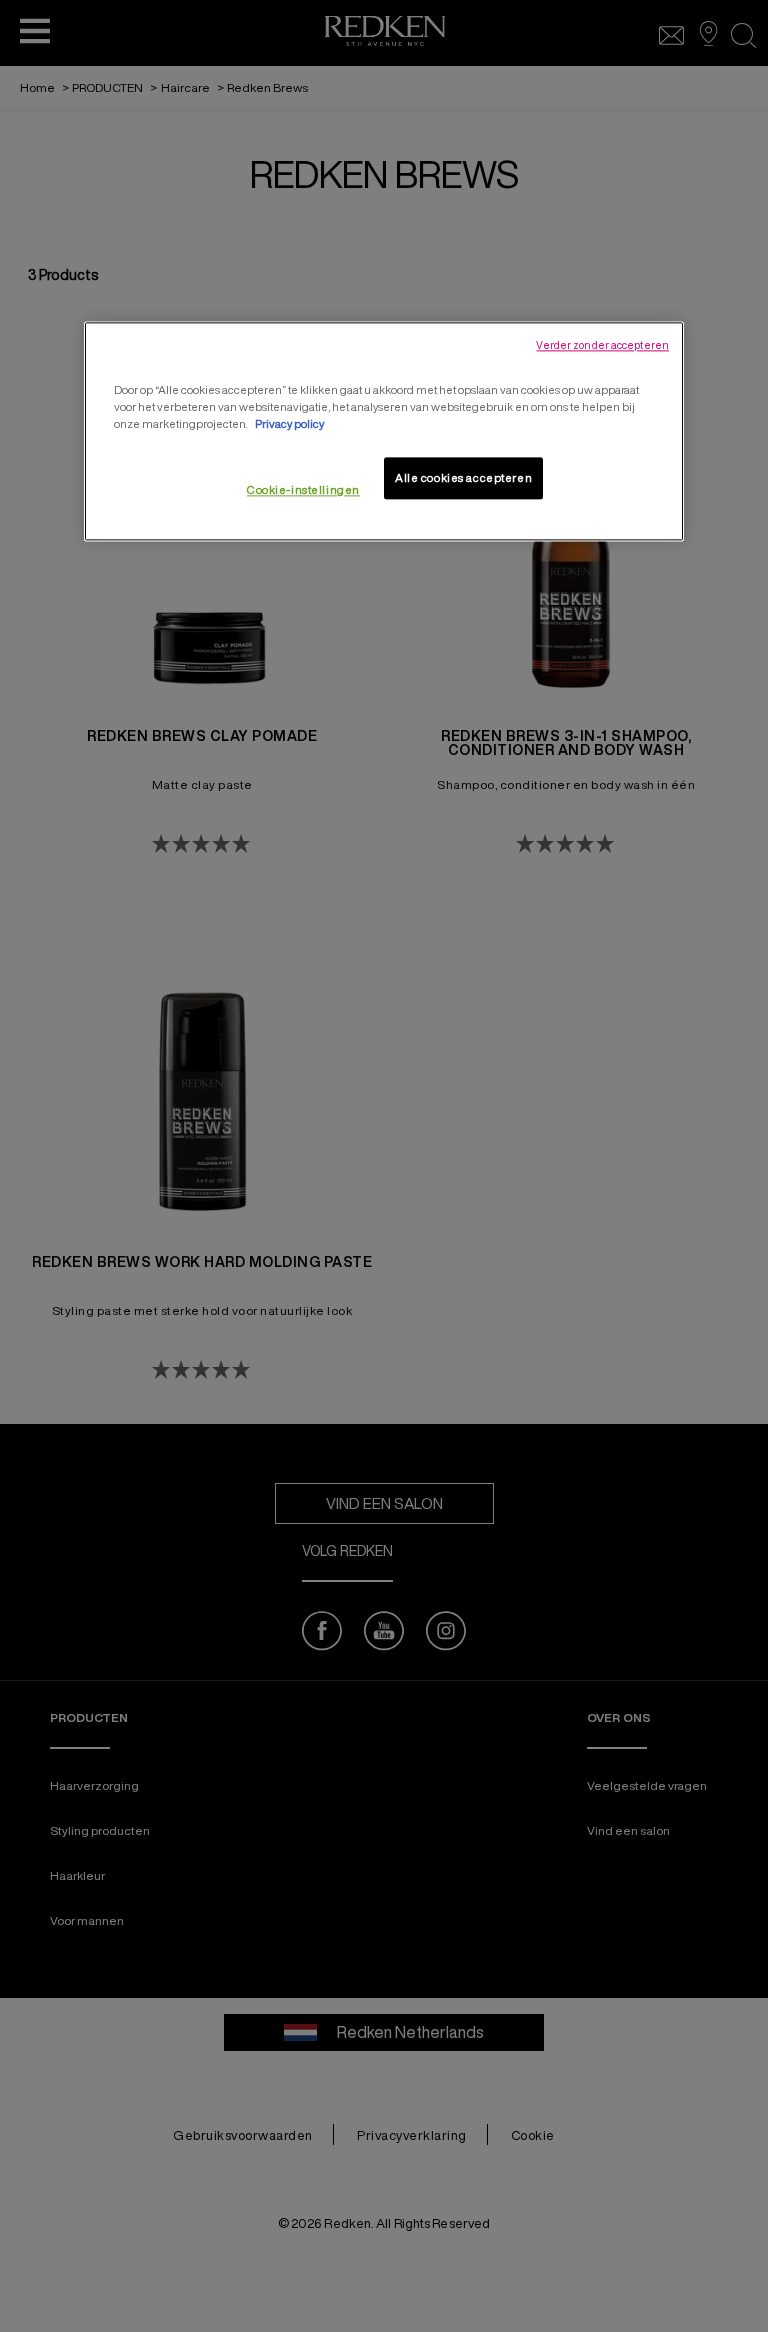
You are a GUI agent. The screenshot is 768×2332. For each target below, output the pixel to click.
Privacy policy (289, 423)
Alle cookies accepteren (463, 477)
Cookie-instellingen (303, 489)
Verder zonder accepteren (602, 345)
